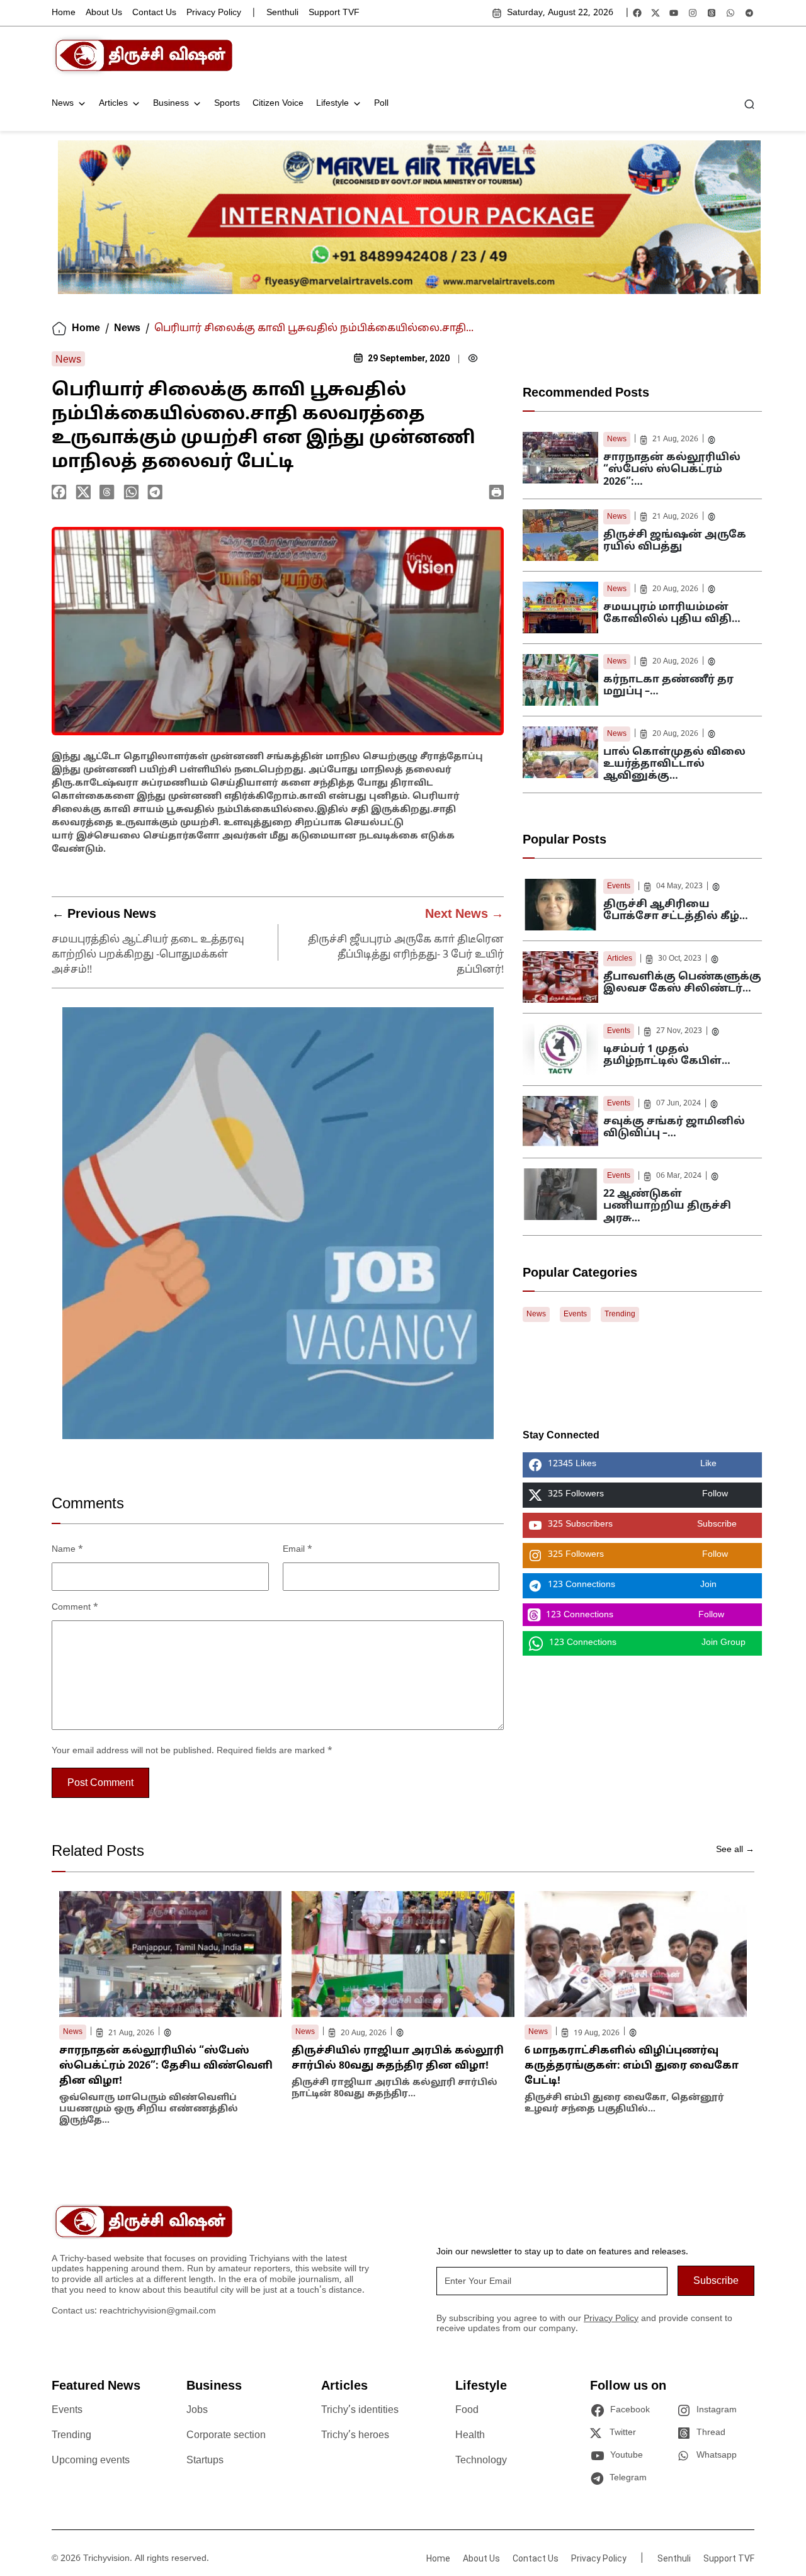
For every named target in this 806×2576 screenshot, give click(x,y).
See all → (735, 1850)
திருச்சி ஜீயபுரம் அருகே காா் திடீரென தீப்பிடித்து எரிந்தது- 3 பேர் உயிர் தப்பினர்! (406, 955)
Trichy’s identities (360, 2410)
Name (67, 1550)
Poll (381, 104)
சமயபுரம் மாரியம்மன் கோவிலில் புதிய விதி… (672, 613)
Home (64, 13)
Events (619, 886)
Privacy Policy (214, 13)
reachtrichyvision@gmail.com (158, 2311)
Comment (75, 1607)
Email (298, 1550)
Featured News (96, 2387)
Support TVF (334, 13)
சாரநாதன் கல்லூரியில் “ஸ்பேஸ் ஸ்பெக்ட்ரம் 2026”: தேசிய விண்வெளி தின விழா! (166, 2066)
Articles (113, 104)
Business (171, 104)
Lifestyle (332, 104)
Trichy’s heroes (355, 2436)
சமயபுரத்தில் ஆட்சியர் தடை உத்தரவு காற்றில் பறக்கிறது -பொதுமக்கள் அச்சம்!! (148, 955)
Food (467, 2410)
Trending (620, 1314)
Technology (481, 2461)
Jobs (197, 2410)
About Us (104, 13)
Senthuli (282, 13)
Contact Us (154, 13)
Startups (205, 2461)
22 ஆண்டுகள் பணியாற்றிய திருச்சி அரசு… (667, 1206)
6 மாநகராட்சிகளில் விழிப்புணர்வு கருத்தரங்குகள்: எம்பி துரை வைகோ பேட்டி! (632, 2066)
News (63, 104)
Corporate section (226, 2436)
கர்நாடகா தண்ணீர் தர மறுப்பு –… (668, 686)
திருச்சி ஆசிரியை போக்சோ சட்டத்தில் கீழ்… (676, 911)
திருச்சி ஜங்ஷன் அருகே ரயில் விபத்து (675, 541)
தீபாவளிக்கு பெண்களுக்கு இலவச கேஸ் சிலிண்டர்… (682, 983)
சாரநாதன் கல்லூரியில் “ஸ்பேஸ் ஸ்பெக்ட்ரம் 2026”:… (672, 470)
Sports (227, 104)
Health (470, 2436)
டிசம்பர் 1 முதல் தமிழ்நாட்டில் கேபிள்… (667, 1055)
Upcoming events (91, 2461)
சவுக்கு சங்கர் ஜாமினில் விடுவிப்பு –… (674, 1128)
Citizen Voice (278, 104)
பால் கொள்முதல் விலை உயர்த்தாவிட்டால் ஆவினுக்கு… (674, 764)
